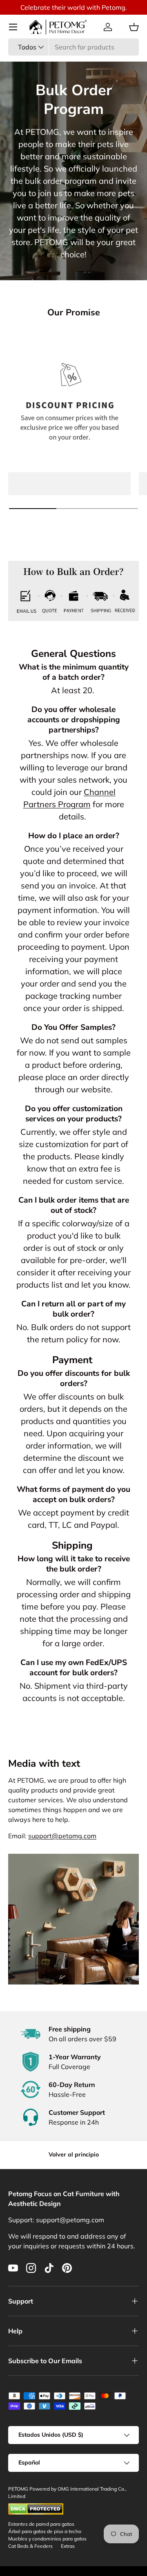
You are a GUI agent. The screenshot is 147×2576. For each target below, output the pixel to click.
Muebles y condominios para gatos (47, 2539)
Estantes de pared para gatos (41, 2524)
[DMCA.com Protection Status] (36, 2507)
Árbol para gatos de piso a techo (45, 2531)
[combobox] (73, 47)
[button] (134, 27)
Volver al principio (74, 2154)
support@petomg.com (62, 1836)
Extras (68, 2546)
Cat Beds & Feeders (30, 2546)
